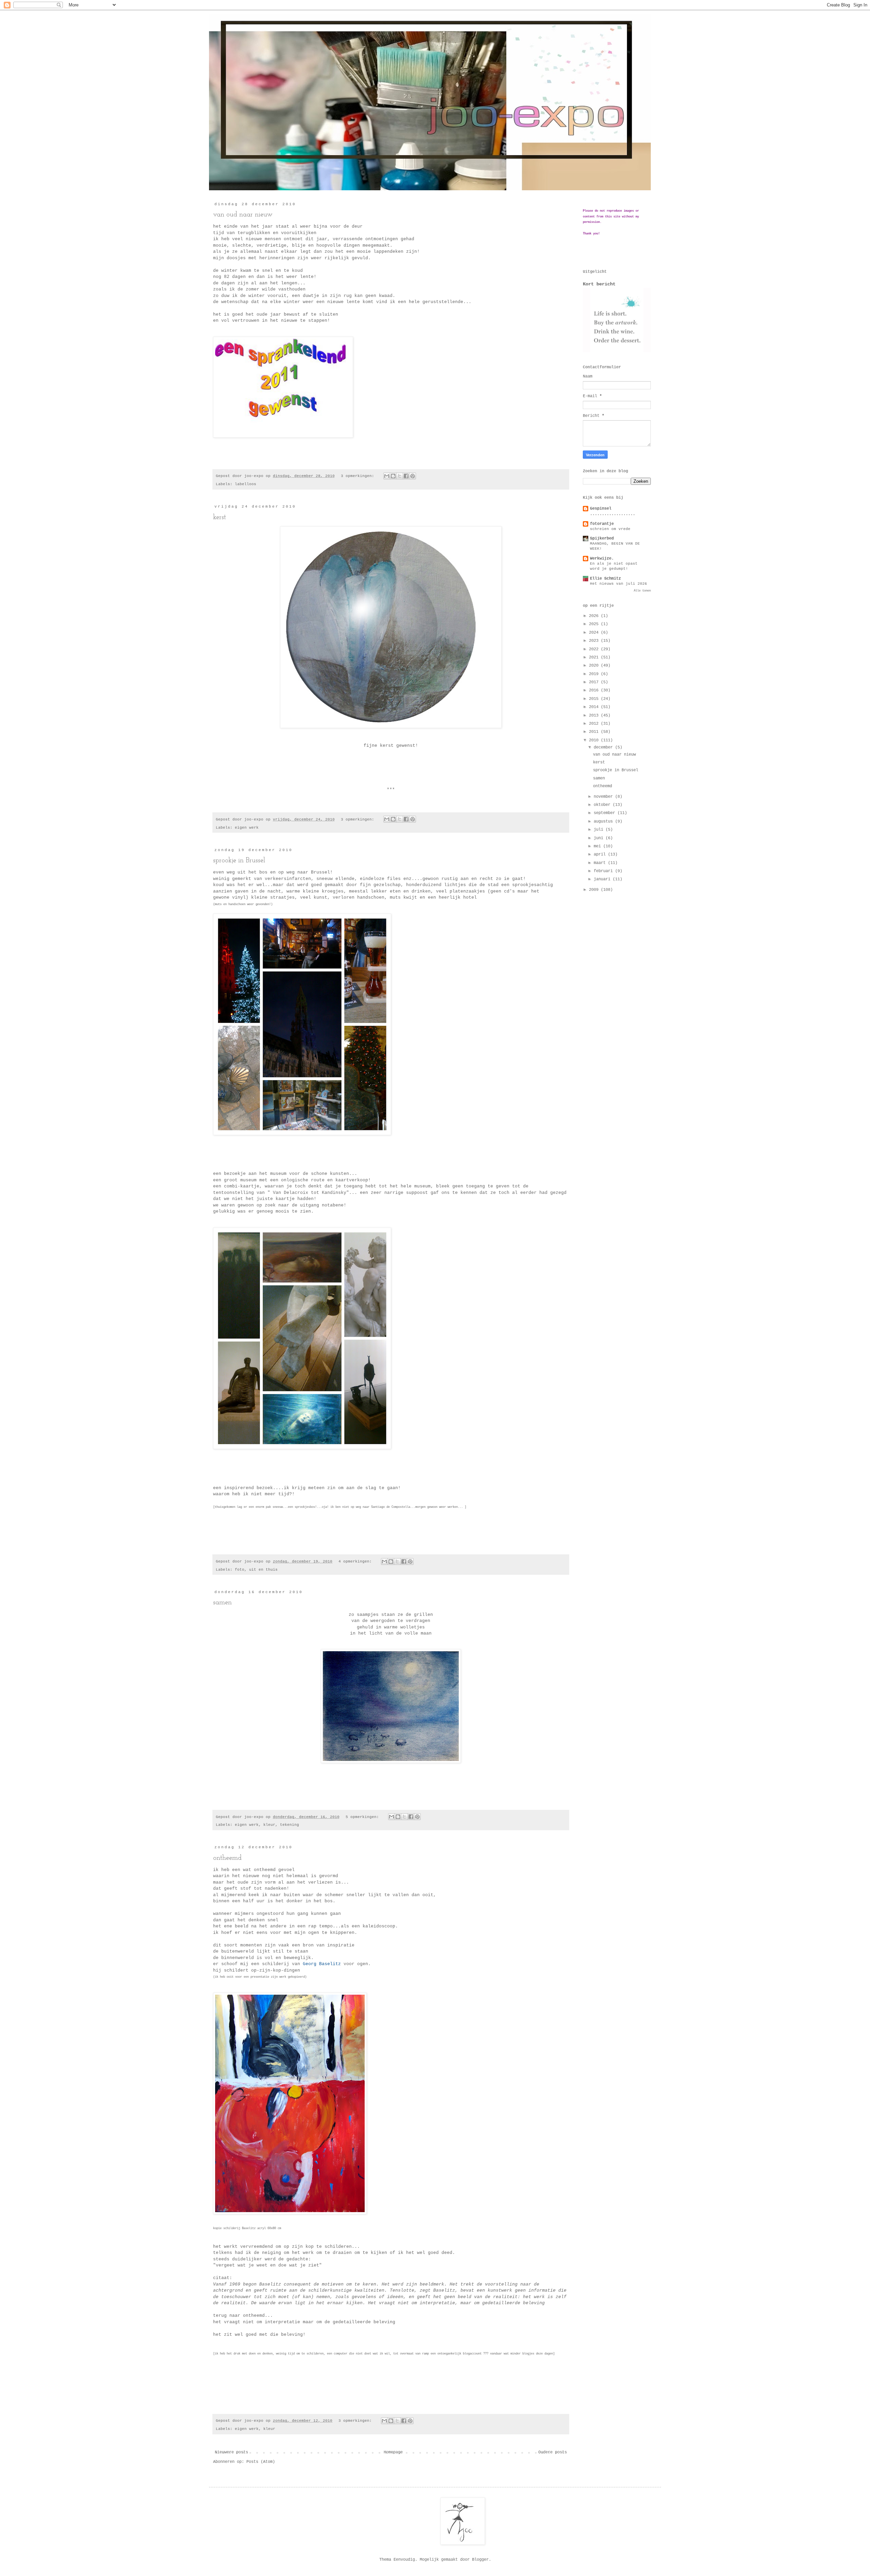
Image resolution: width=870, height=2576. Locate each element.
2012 (595, 724)
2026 (595, 616)
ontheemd (227, 1858)
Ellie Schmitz (605, 579)
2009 (595, 890)
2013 (595, 716)
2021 (595, 657)
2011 (595, 732)
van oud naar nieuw (243, 215)
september (606, 813)
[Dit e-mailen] (387, 476)
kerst (220, 517)
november (604, 797)
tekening (290, 1825)
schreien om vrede (610, 529)
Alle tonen (642, 591)
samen (222, 1603)
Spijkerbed (602, 539)
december (604, 747)
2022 (595, 649)
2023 (595, 641)
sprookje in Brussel (239, 861)
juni (600, 838)
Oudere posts (553, 2452)
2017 (595, 682)
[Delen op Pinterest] (413, 476)
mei (598, 846)
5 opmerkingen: (363, 1817)
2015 (595, 699)
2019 (595, 674)
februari (604, 871)
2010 (595, 740)
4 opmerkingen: (356, 1562)
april (601, 854)
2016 (595, 690)
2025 (595, 624)
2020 (595, 666)
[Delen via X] (400, 476)
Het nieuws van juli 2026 (619, 584)
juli (600, 830)
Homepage (393, 2452)
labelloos (246, 484)
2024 (595, 633)
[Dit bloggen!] (393, 476)
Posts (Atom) (261, 2462)
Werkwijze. (602, 559)
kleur (269, 1825)
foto (240, 1570)
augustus (604, 822)
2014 (595, 707)
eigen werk (247, 828)
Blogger (480, 2560)
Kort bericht (599, 284)
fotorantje (602, 524)
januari (603, 879)
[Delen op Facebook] (406, 476)
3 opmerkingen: (359, 476)
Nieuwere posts (231, 2452)
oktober (603, 805)
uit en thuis (263, 1570)
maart (601, 863)
